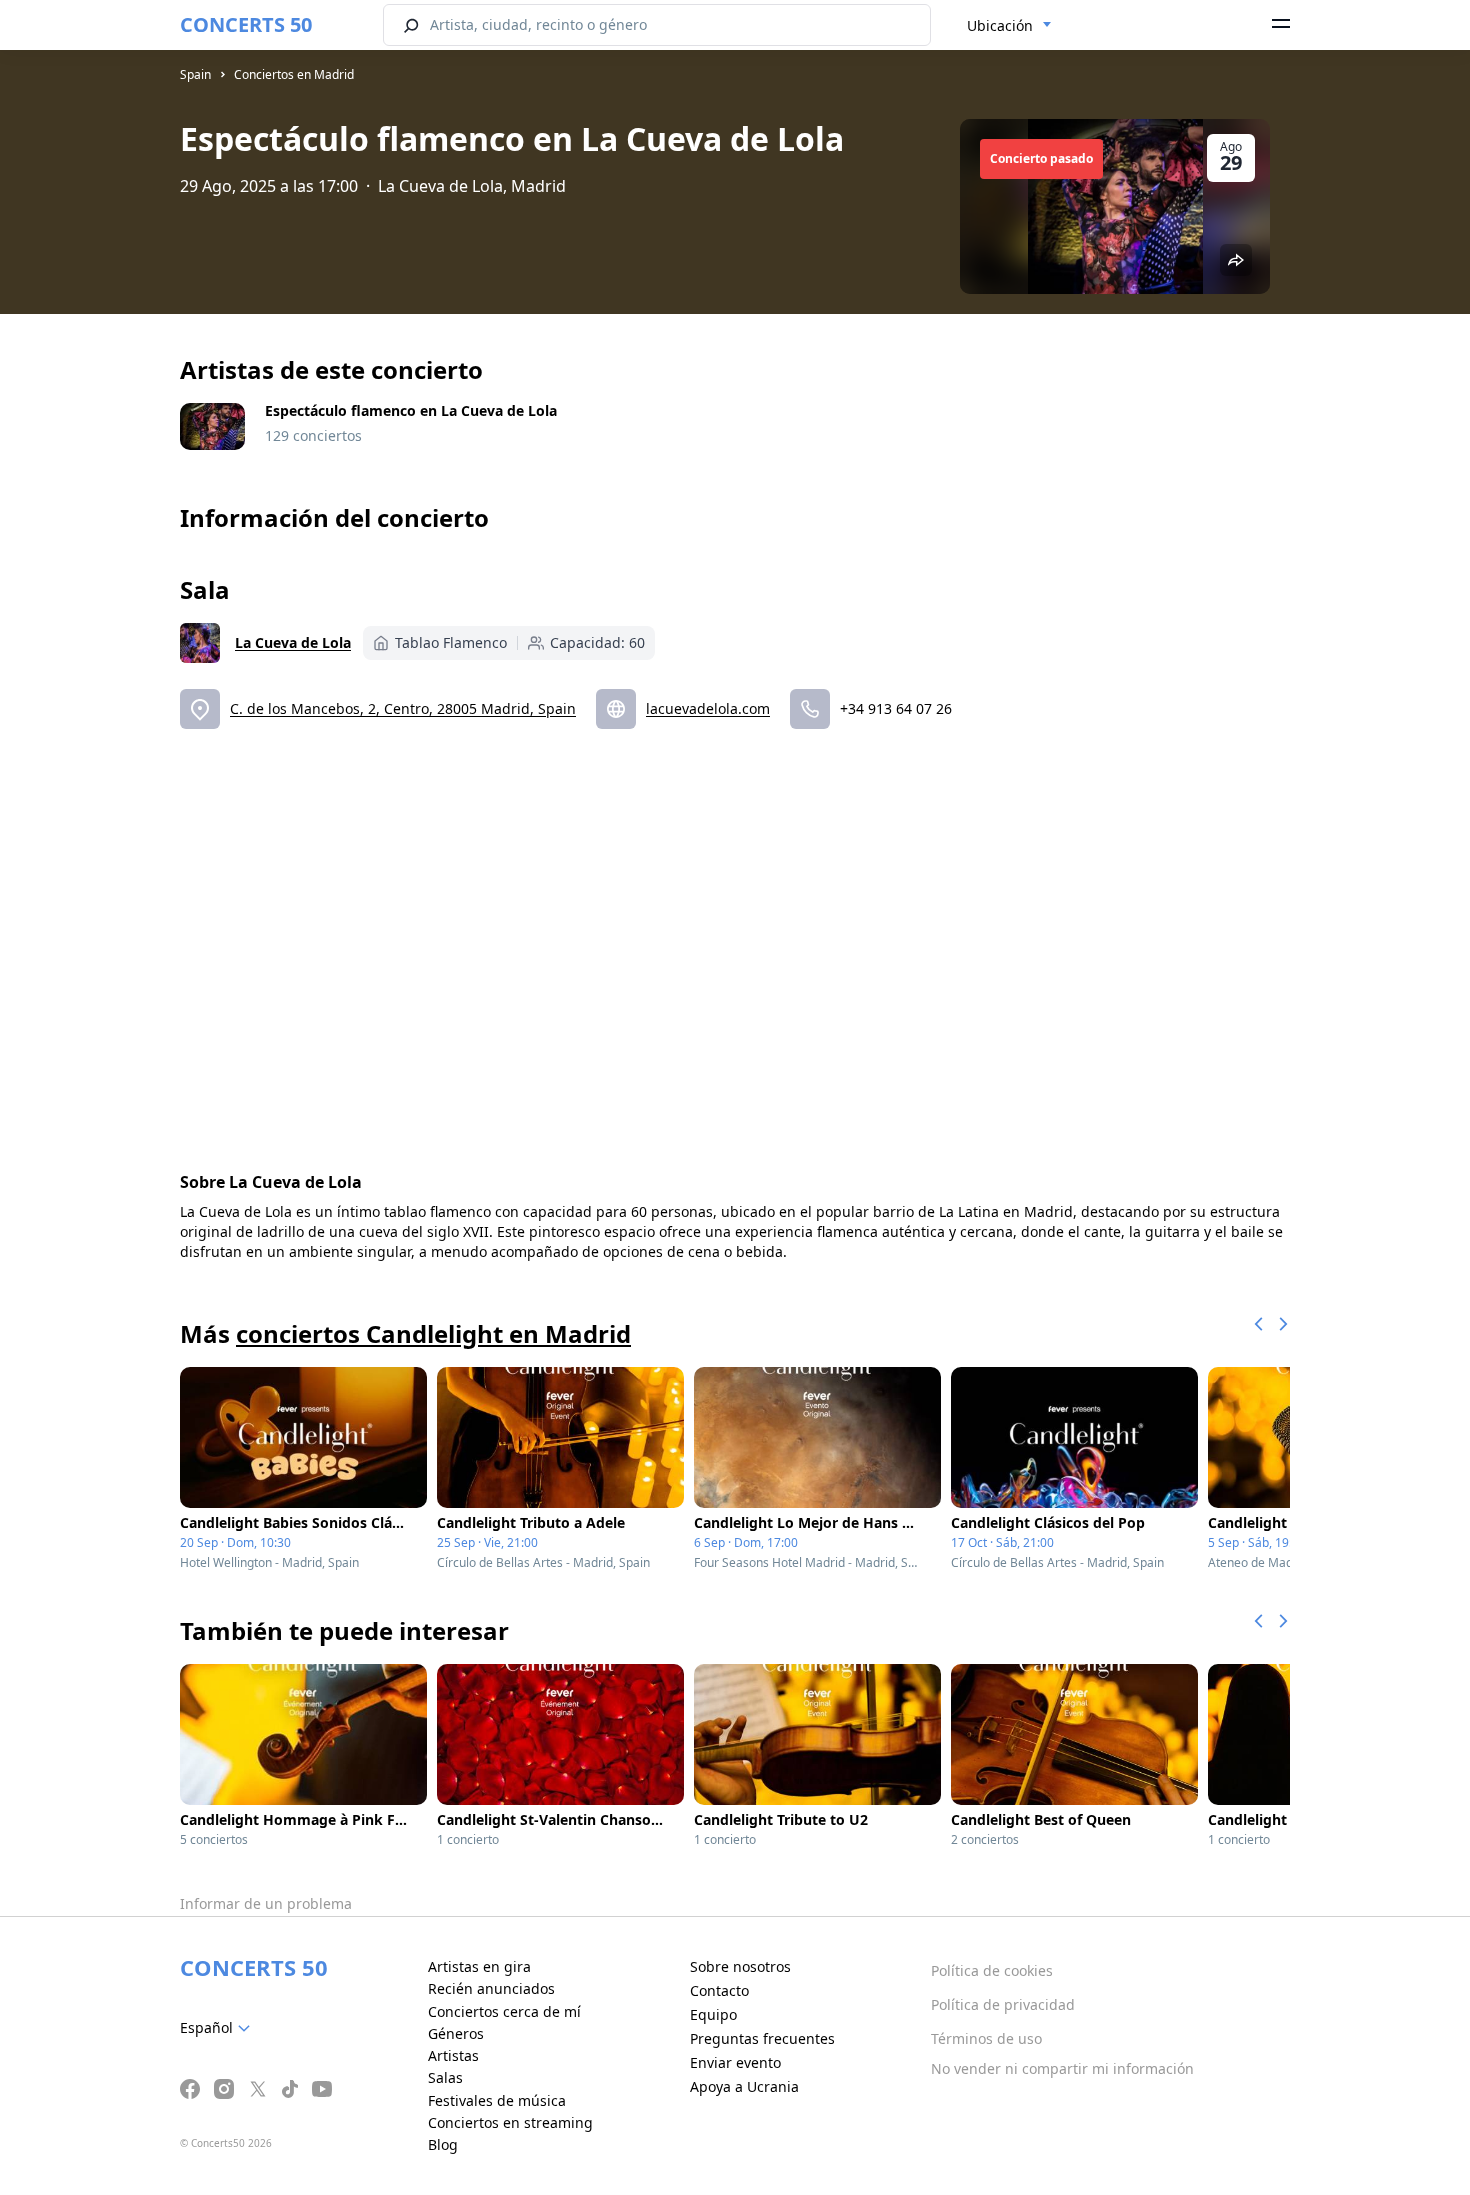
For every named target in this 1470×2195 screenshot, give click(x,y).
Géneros (456, 2033)
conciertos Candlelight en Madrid (433, 1333)
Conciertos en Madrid (294, 74)
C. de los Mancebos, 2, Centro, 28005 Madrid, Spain (403, 708)
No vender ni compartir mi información (1062, 2068)
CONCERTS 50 (246, 24)
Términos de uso (986, 2038)
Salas (445, 2077)
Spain (195, 74)
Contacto (719, 1990)
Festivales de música (497, 2100)
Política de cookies (992, 1970)
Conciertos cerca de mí (504, 2011)
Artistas (453, 2055)
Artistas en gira (479, 1966)
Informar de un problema (266, 1903)
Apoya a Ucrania (744, 2086)
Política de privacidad (1003, 2004)
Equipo (713, 2014)
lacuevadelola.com (708, 708)
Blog (443, 2144)
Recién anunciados (491, 1988)
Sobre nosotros (740, 1966)
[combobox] (1009, 26)
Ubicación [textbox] (1000, 25)
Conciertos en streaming (510, 2122)
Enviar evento (735, 2062)
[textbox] (219, 2028)
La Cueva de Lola (293, 642)
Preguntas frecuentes (762, 2038)
